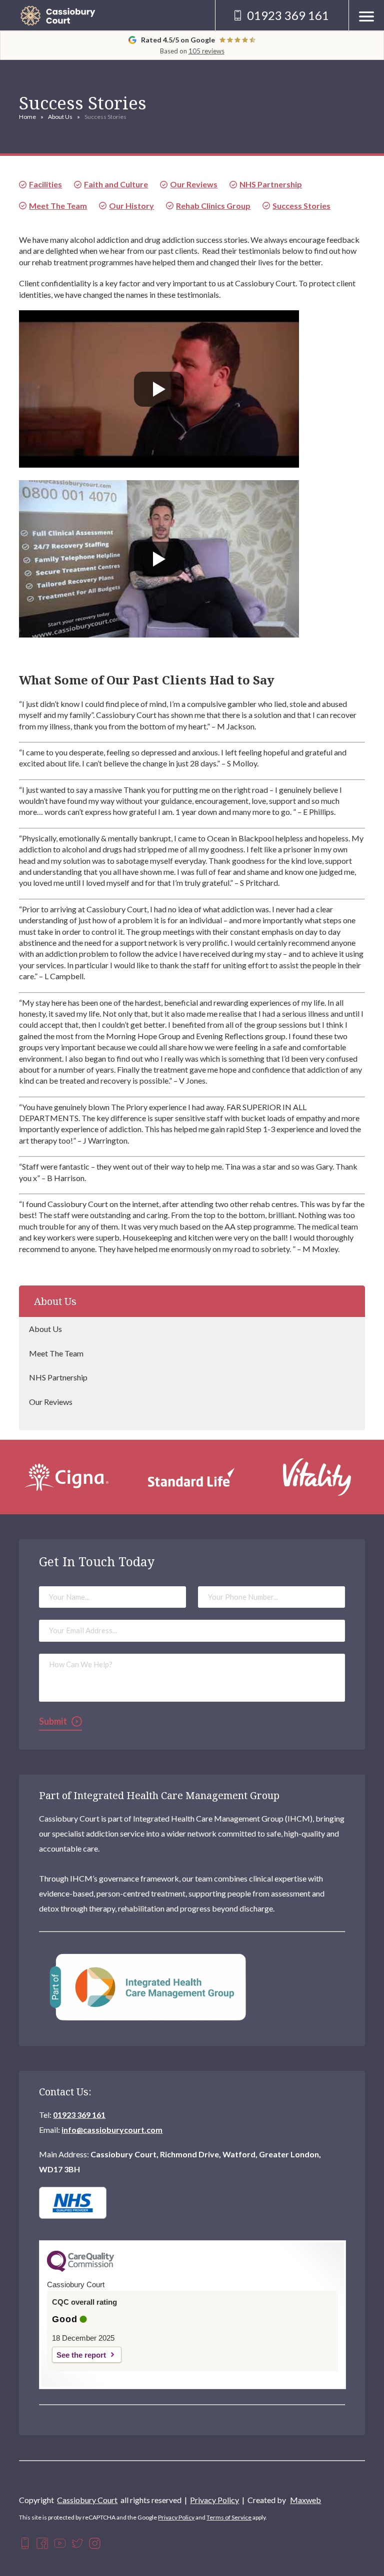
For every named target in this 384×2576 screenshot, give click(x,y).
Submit (53, 1721)
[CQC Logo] (80, 2269)
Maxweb (305, 2500)
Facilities (45, 184)
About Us (60, 117)
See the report (81, 2355)
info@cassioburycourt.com (112, 2130)
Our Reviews (51, 1402)
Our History (131, 206)
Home (27, 117)
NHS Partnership (58, 1377)
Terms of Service (229, 2517)
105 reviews (206, 51)
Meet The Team (56, 1353)
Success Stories (301, 206)
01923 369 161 (79, 2115)
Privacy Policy (214, 2500)
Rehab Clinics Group (213, 206)
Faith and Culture (116, 184)
